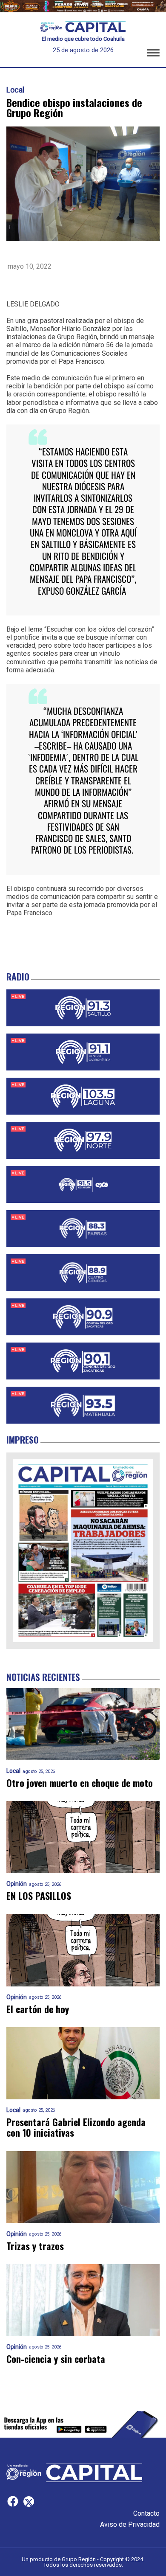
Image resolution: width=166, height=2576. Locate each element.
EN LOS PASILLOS (39, 1896)
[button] (153, 54)
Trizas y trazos (35, 2246)
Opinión (17, 1884)
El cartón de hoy (38, 2009)
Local (15, 90)
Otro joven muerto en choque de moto (80, 1783)
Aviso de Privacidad (130, 2524)
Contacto (146, 2513)
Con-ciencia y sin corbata (56, 2359)
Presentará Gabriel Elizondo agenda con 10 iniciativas (76, 2128)
